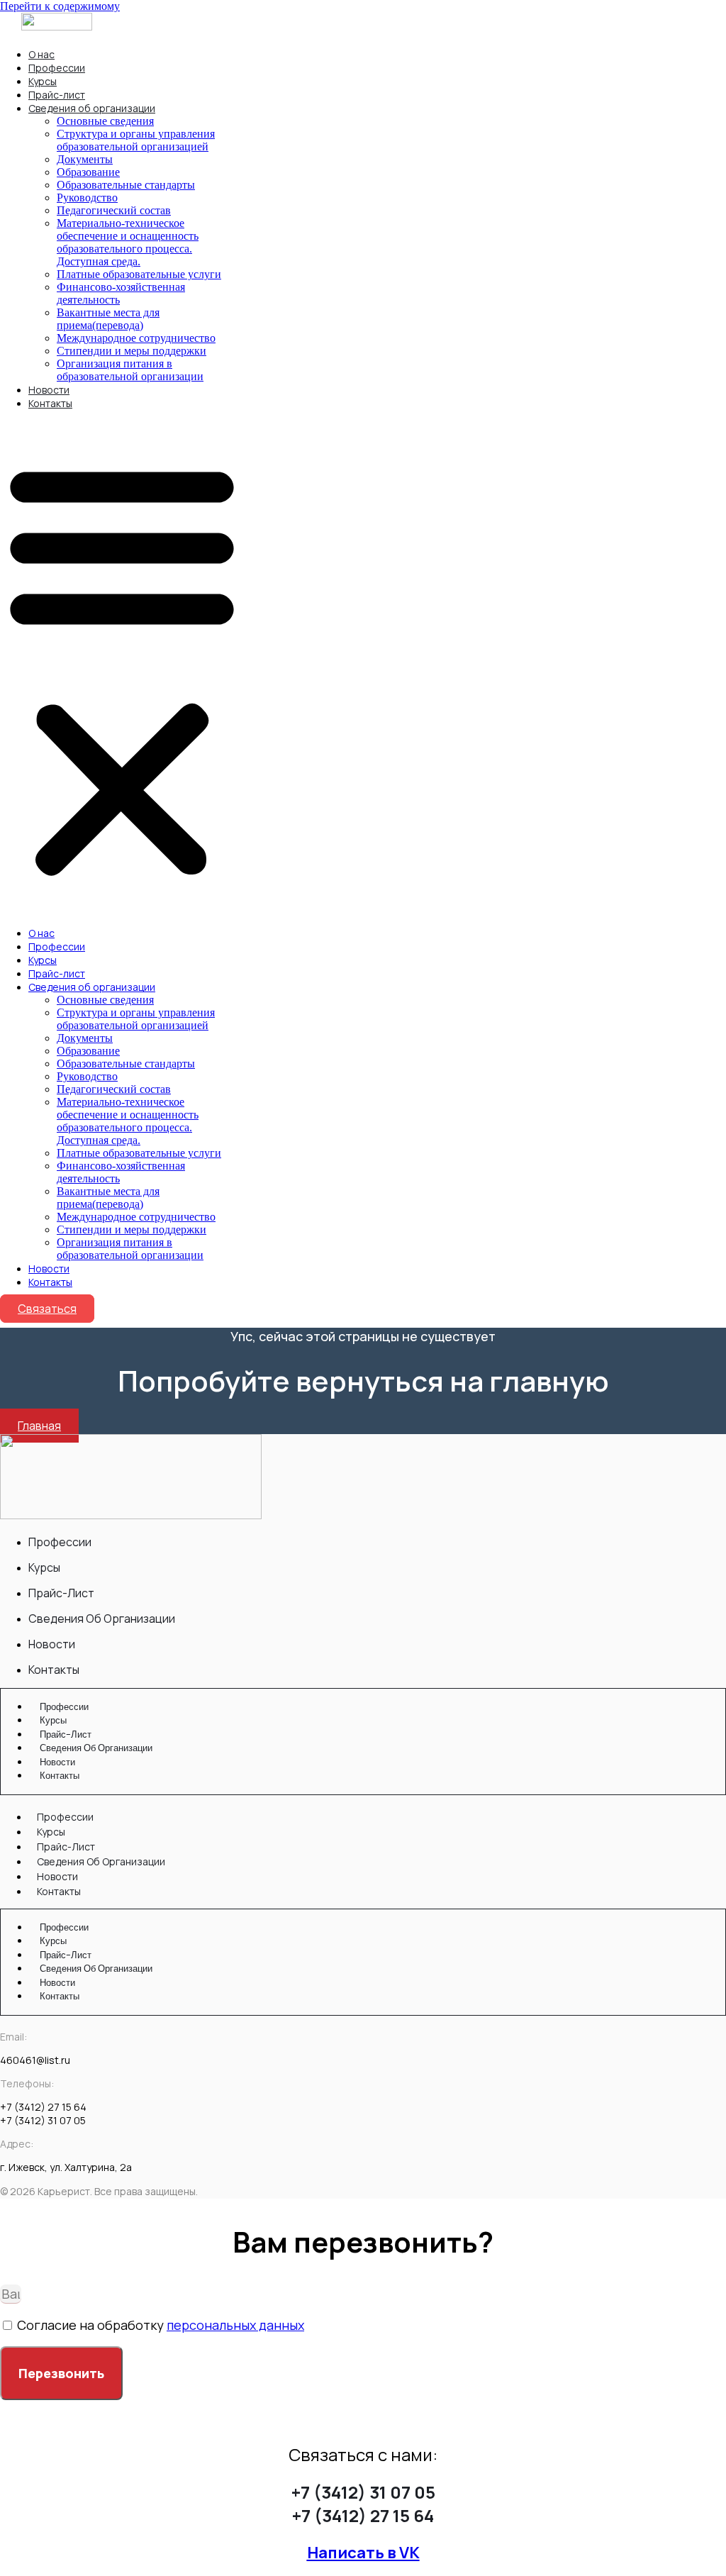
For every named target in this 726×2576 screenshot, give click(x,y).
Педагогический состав (114, 210)
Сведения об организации (92, 108)
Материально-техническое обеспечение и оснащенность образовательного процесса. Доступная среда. (128, 242)
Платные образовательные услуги (139, 274)
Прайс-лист (57, 95)
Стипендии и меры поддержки (132, 351)
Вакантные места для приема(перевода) (108, 319)
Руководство (87, 198)
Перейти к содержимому (60, 6)
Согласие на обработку (161, 2325)
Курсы (43, 81)
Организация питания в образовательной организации (130, 370)
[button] (122, 668)
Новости (49, 390)
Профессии (57, 68)
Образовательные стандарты (126, 185)
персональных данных (235, 2325)
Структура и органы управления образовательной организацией (136, 140)
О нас (41, 54)
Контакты (50, 403)
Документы (85, 159)
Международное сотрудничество (136, 338)
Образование (88, 172)
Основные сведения (105, 121)
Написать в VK (363, 2553)
